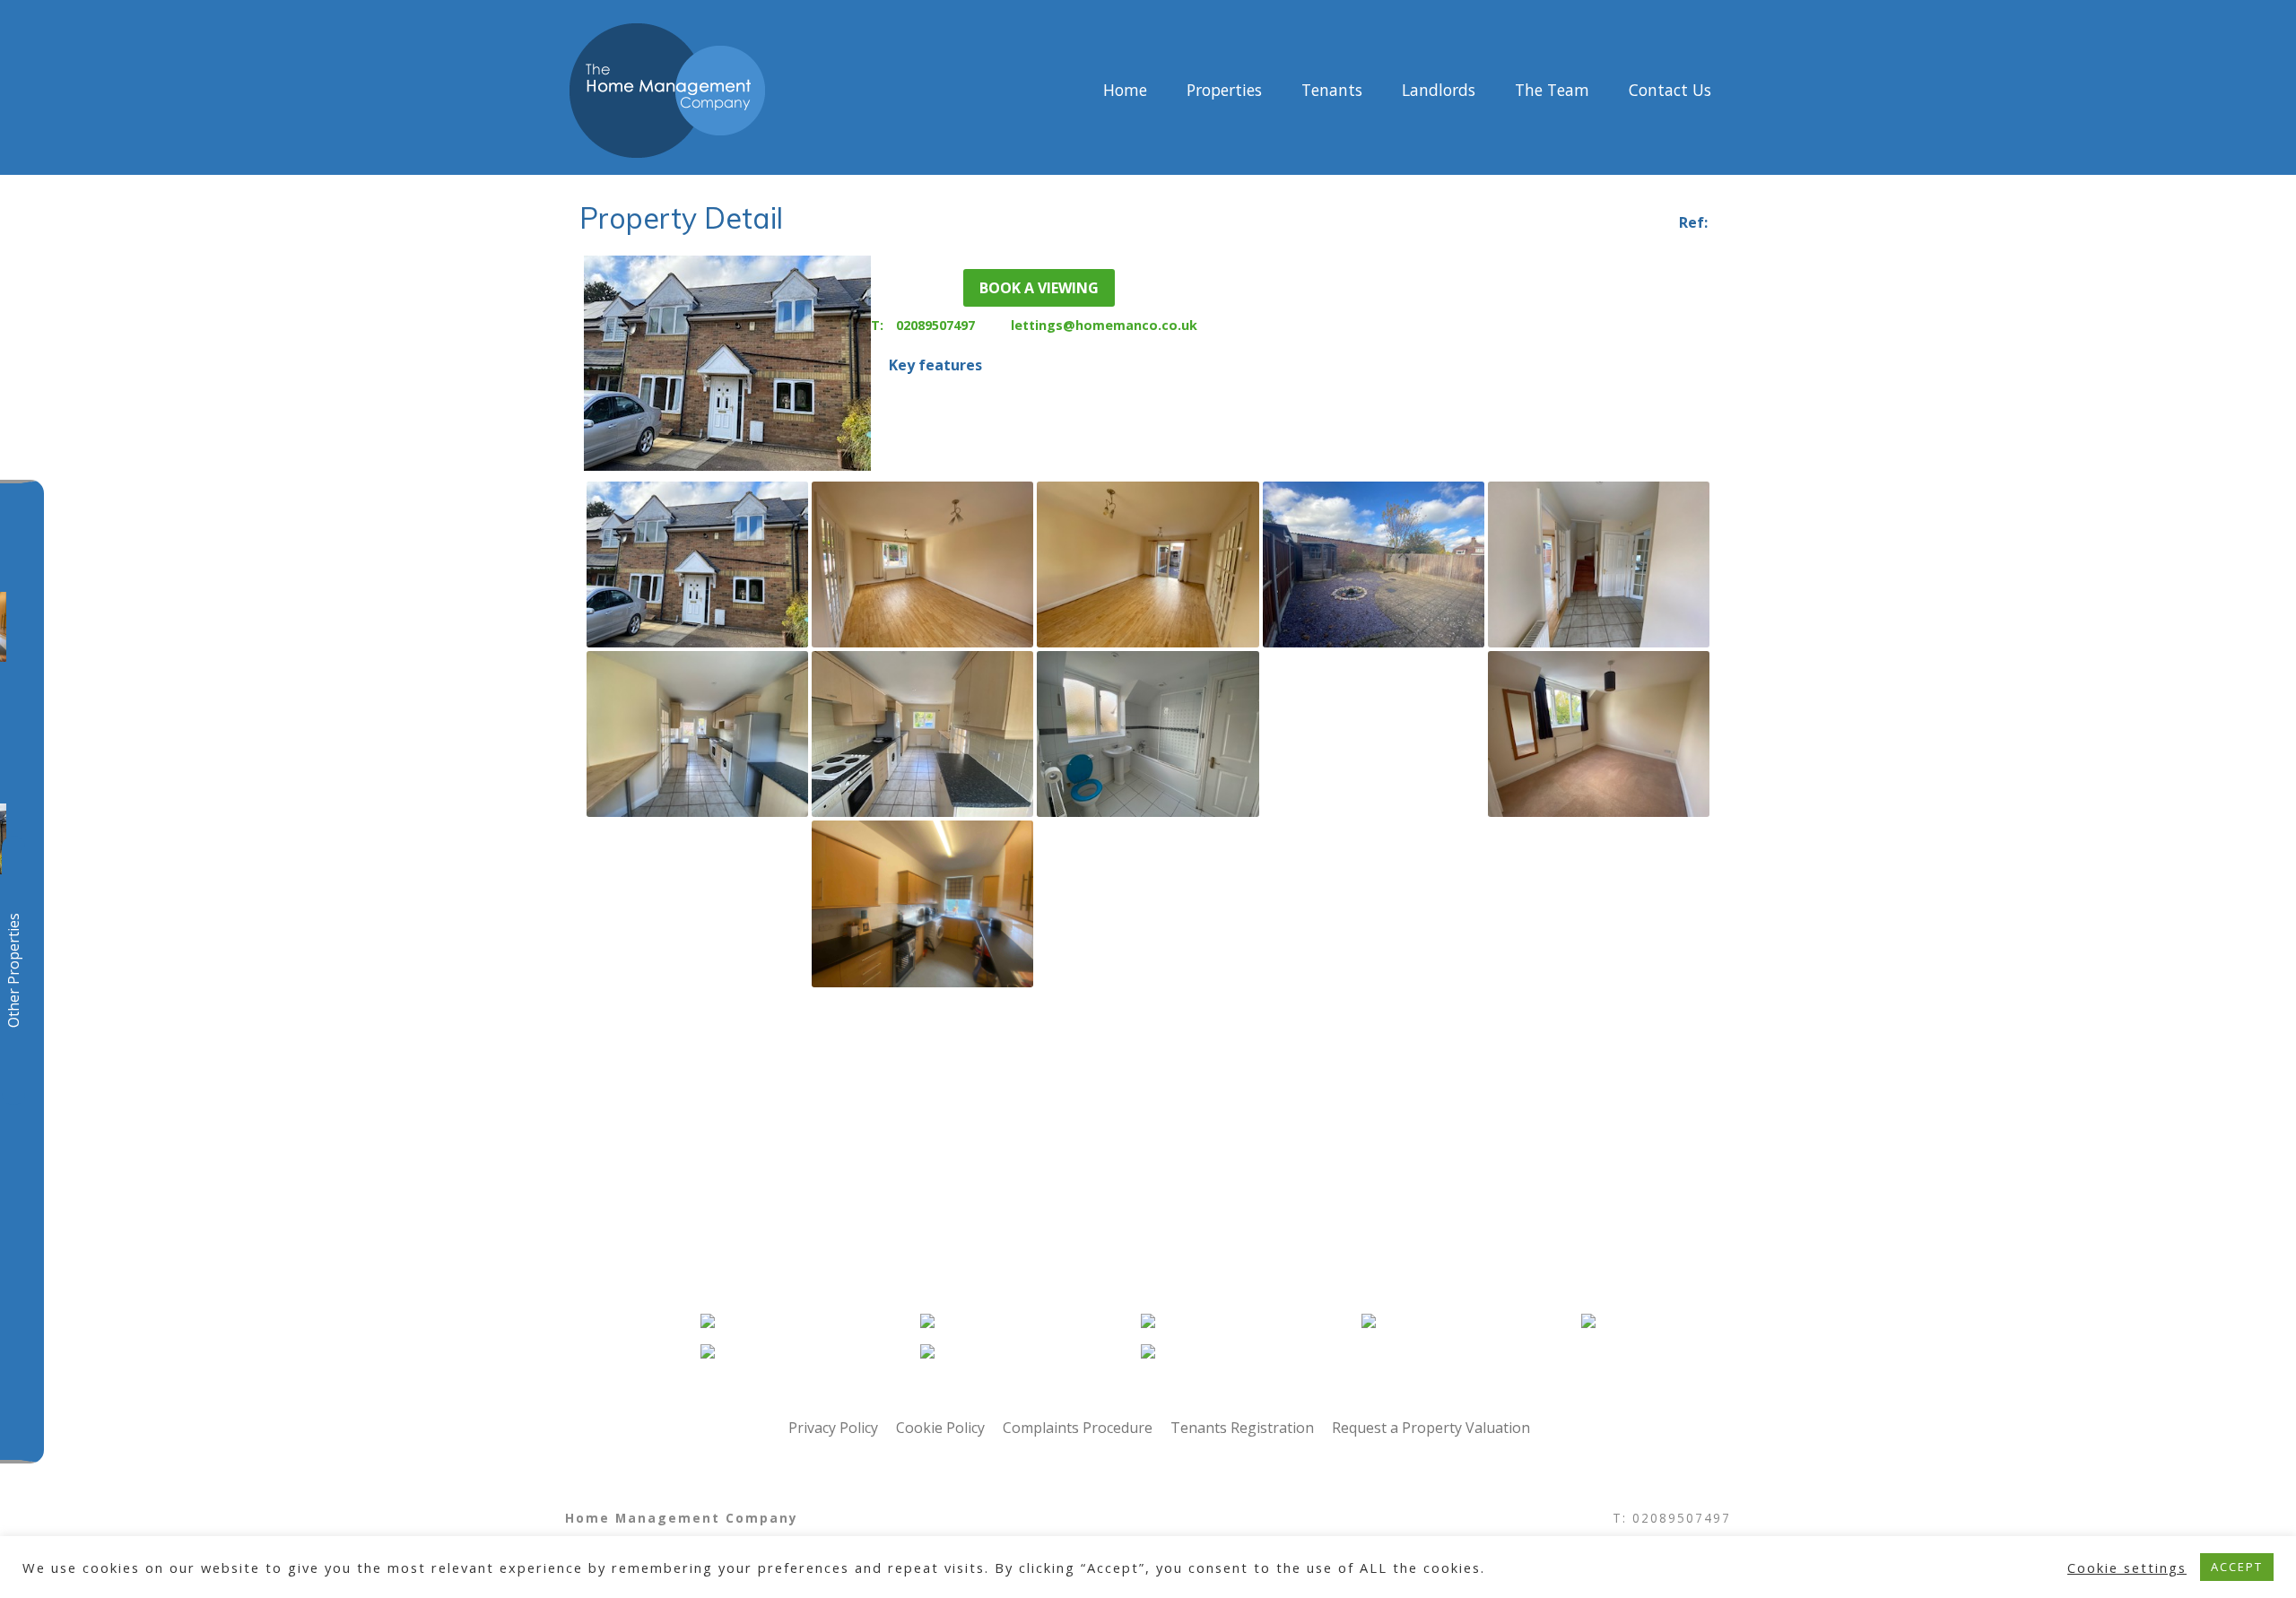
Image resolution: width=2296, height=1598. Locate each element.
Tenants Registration (1242, 1428)
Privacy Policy (833, 1428)
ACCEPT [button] (2237, 1567)
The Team (1552, 91)
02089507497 (935, 325)
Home (1125, 91)
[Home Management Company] (810, 91)
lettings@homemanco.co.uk (1104, 325)
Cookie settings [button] (2127, 1568)
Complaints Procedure (1078, 1428)
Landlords (1439, 91)
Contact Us (1670, 91)
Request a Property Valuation (1431, 1428)
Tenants (1332, 91)
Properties (1224, 91)
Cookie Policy (940, 1428)
